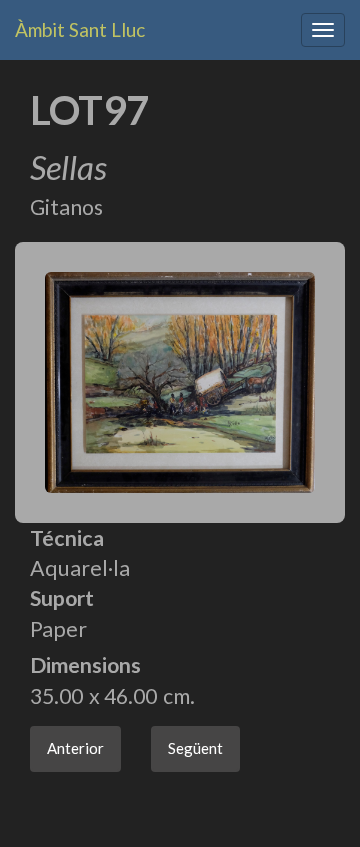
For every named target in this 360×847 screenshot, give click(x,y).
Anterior (75, 748)
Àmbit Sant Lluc (80, 29)
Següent (195, 748)
